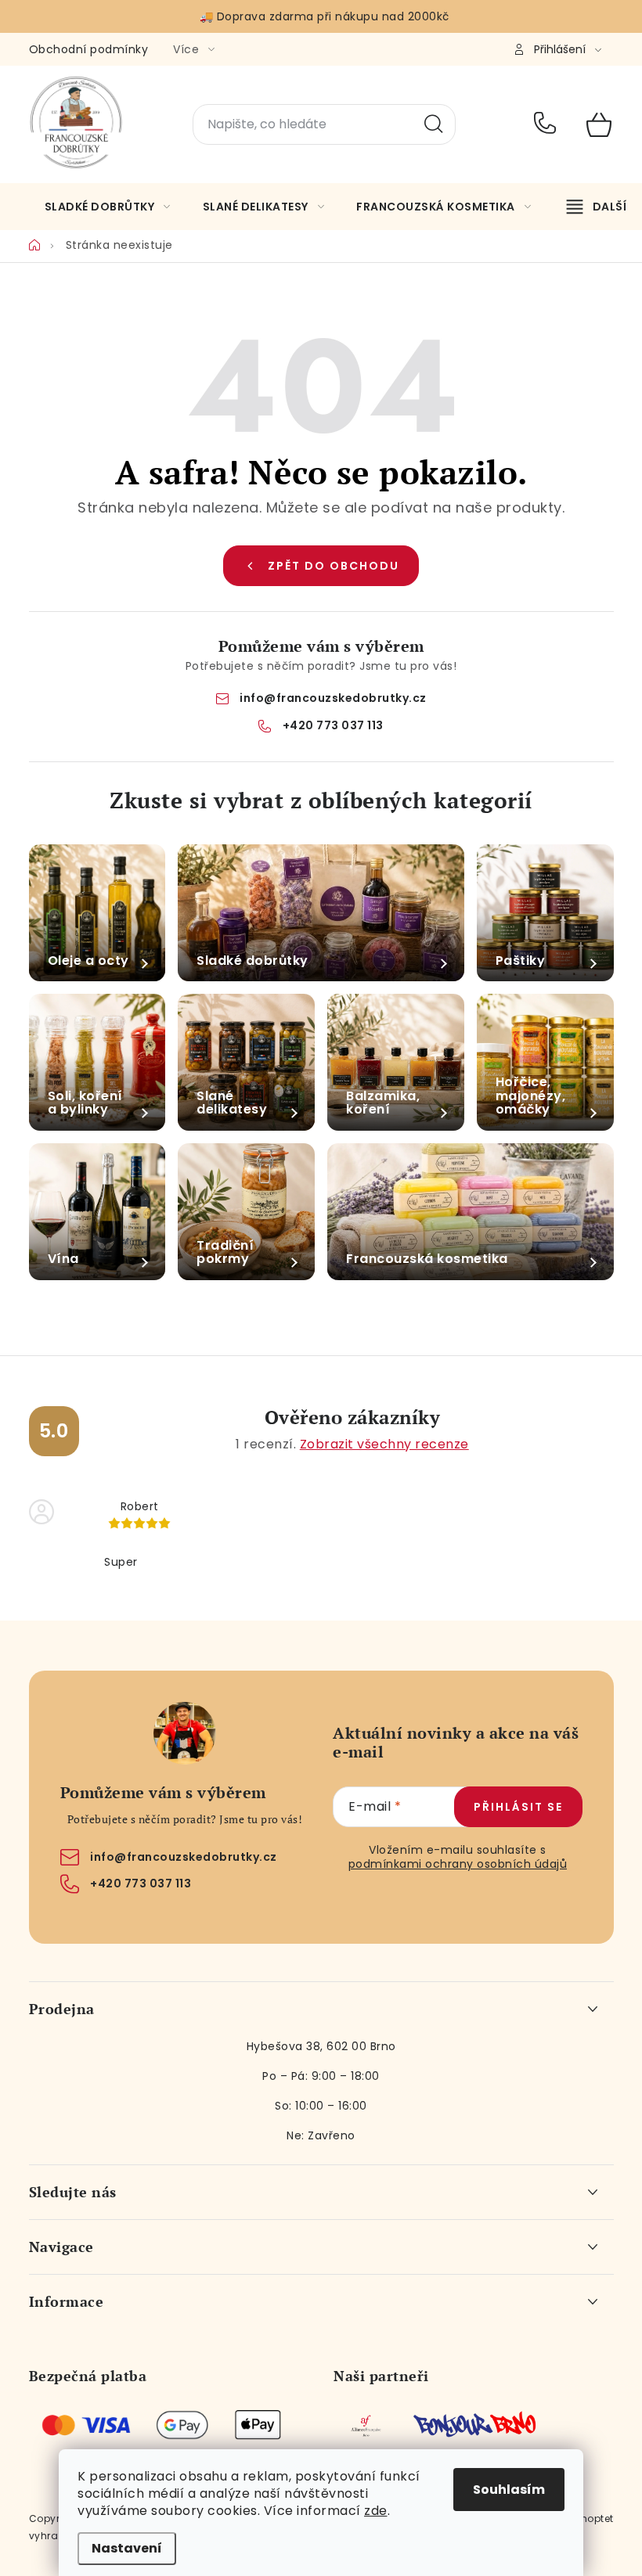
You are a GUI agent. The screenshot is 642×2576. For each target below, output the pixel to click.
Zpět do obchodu (334, 566)
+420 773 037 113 (548, 124)
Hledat (434, 124)
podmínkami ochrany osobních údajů (458, 1864)
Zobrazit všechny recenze (384, 1444)
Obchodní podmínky (89, 49)
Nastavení (127, 2548)
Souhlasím (509, 2490)
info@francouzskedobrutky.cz (333, 698)
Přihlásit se (518, 1807)
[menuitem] (108, 207)
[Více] (597, 207)
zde (376, 2511)
